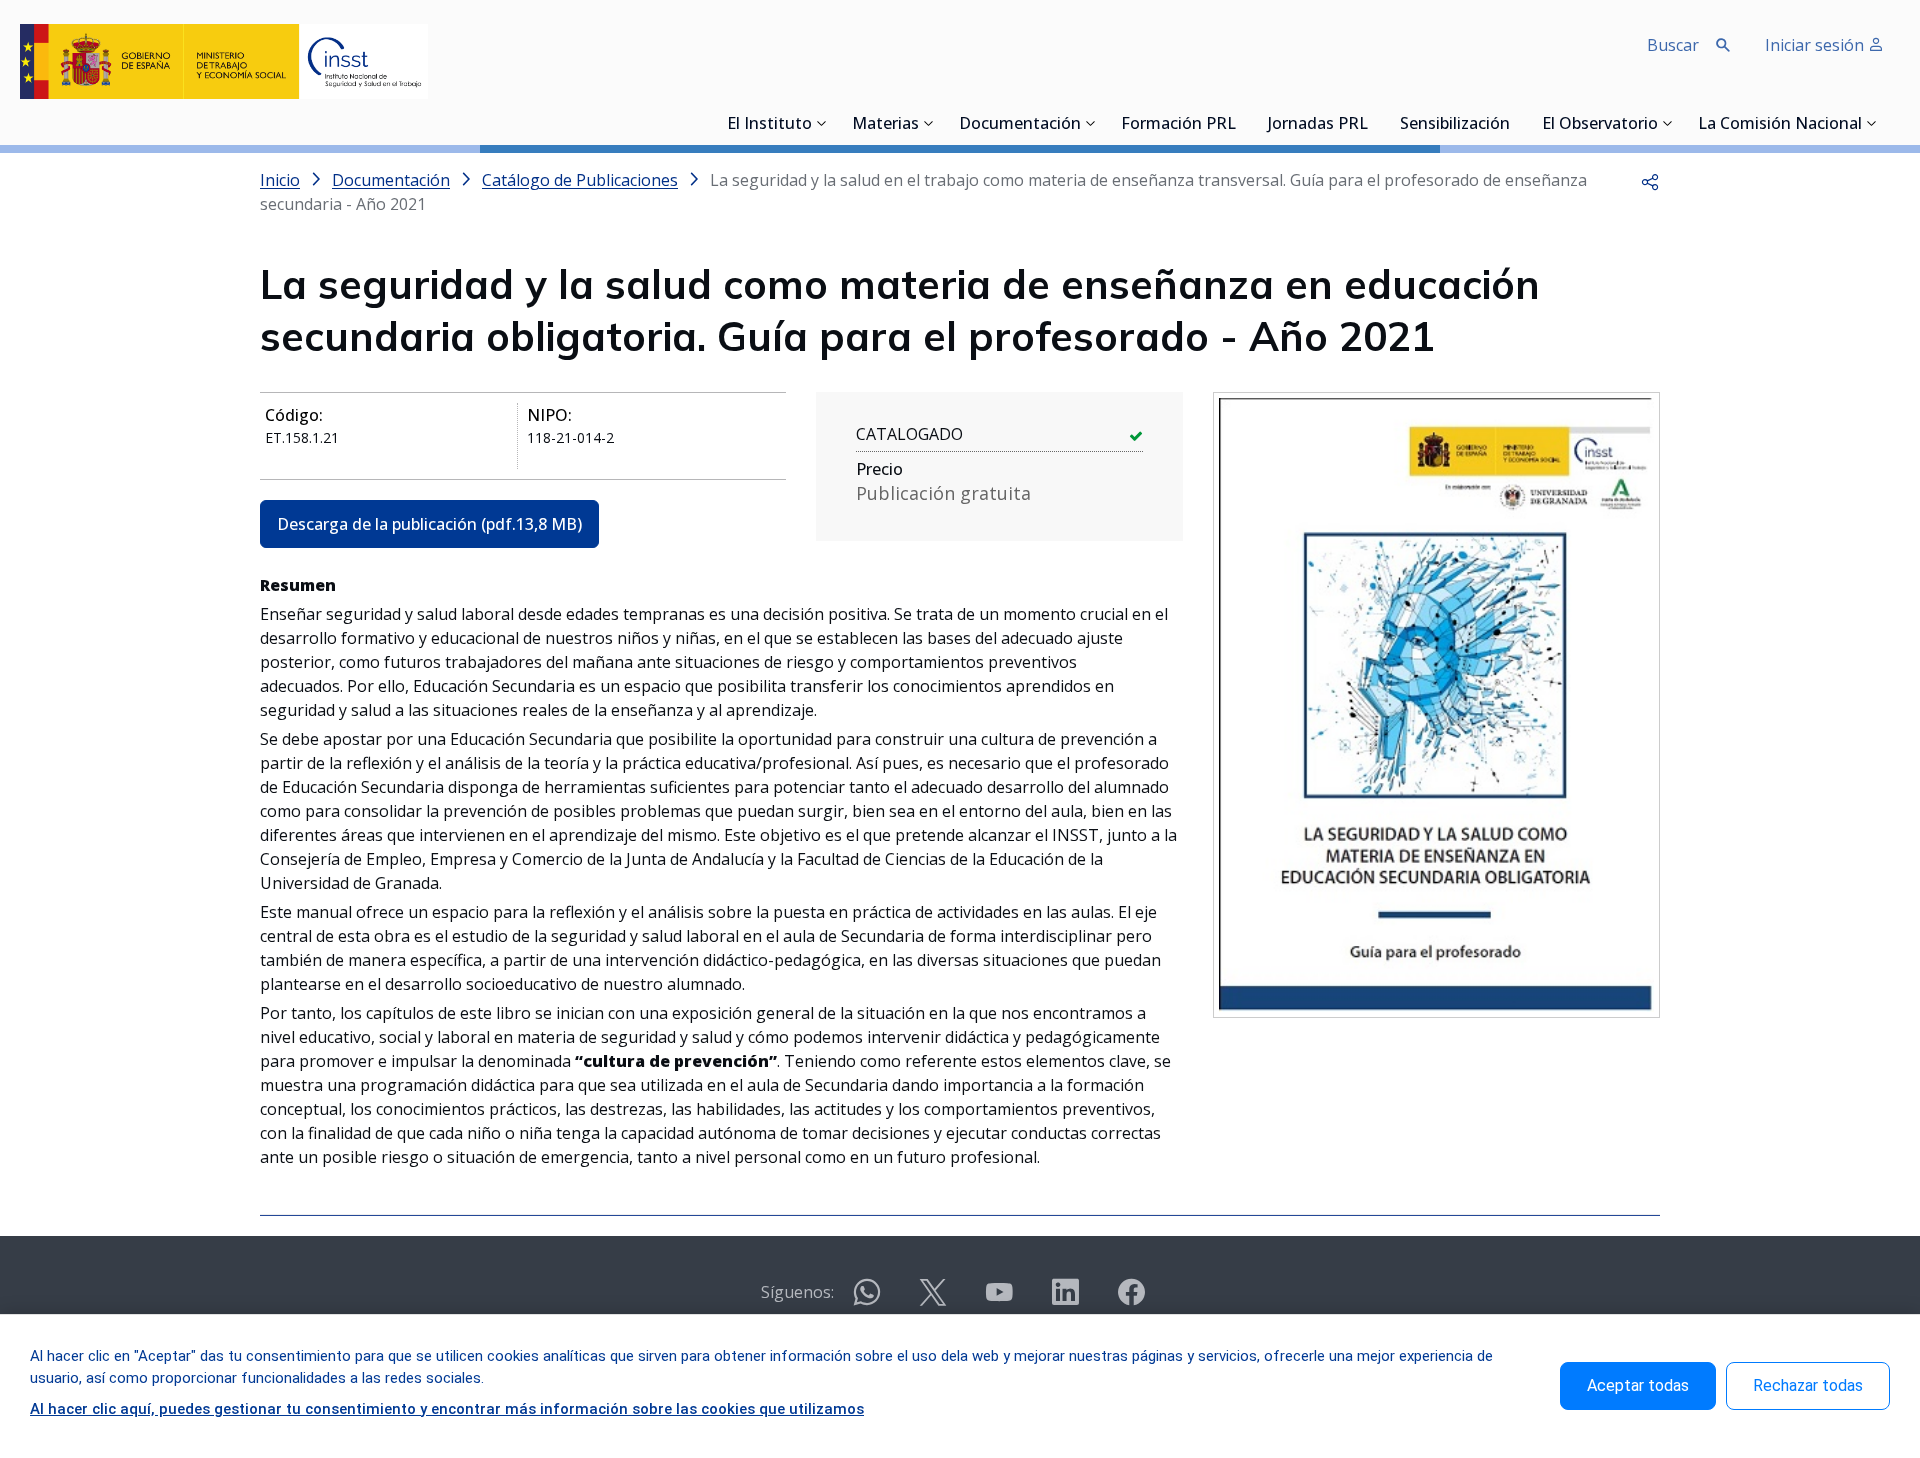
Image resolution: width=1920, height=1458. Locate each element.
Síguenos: (797, 1292)
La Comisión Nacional (1780, 125)
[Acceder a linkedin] (1065, 1300)
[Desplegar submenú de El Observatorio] (1668, 123)
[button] (1650, 180)
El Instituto (769, 125)
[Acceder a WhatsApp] (867, 1300)
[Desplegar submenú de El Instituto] (822, 123)
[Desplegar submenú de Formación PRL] (1242, 123)
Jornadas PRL (1318, 125)
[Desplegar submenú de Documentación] (1091, 123)
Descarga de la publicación (429, 524)
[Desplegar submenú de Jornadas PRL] (1374, 123)
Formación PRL (1178, 125)
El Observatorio (1600, 125)
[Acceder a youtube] (999, 1300)
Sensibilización (1455, 125)
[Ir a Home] (224, 61)
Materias (885, 125)
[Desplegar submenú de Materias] (929, 123)
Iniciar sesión (1816, 45)
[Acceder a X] (933, 1300)
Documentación (1020, 125)
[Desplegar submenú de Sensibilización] (1516, 123)
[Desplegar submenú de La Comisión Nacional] (1872, 123)
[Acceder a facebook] (1131, 1300)
